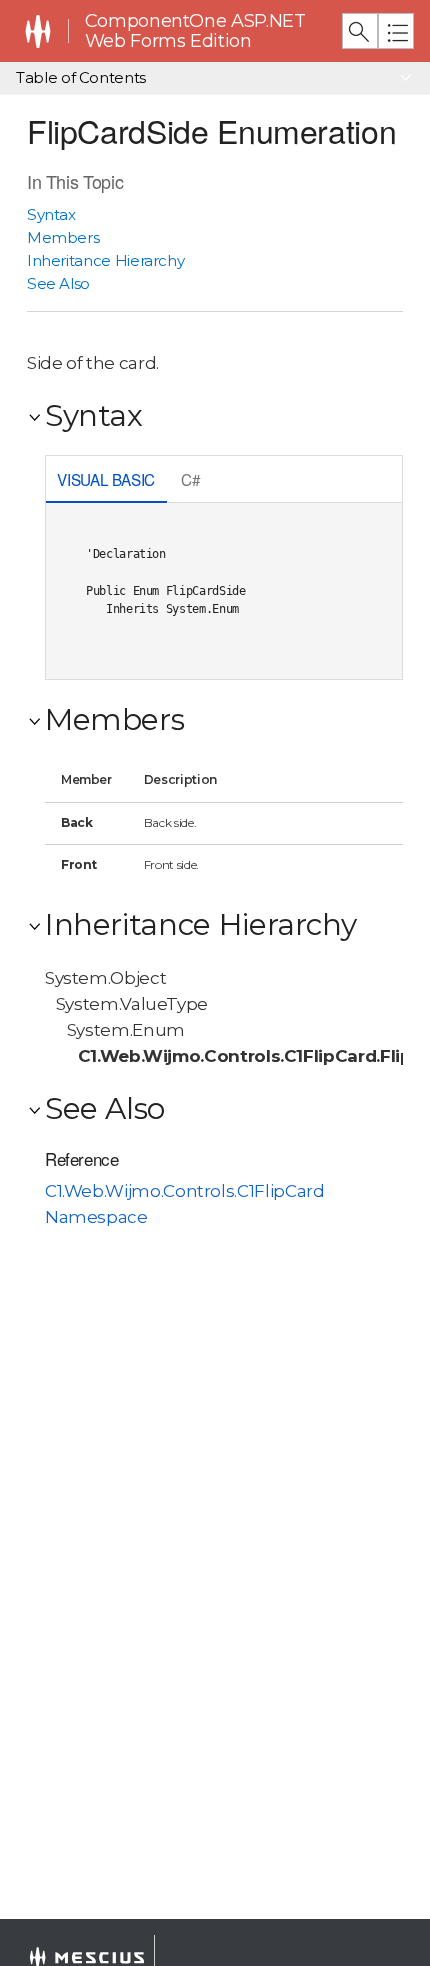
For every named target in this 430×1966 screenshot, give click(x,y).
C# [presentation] (190, 479)
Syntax (51, 214)
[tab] (106, 481)
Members (63, 237)
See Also (58, 283)
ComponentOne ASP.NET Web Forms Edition (195, 31)
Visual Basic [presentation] (106, 479)
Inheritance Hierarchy (106, 260)
